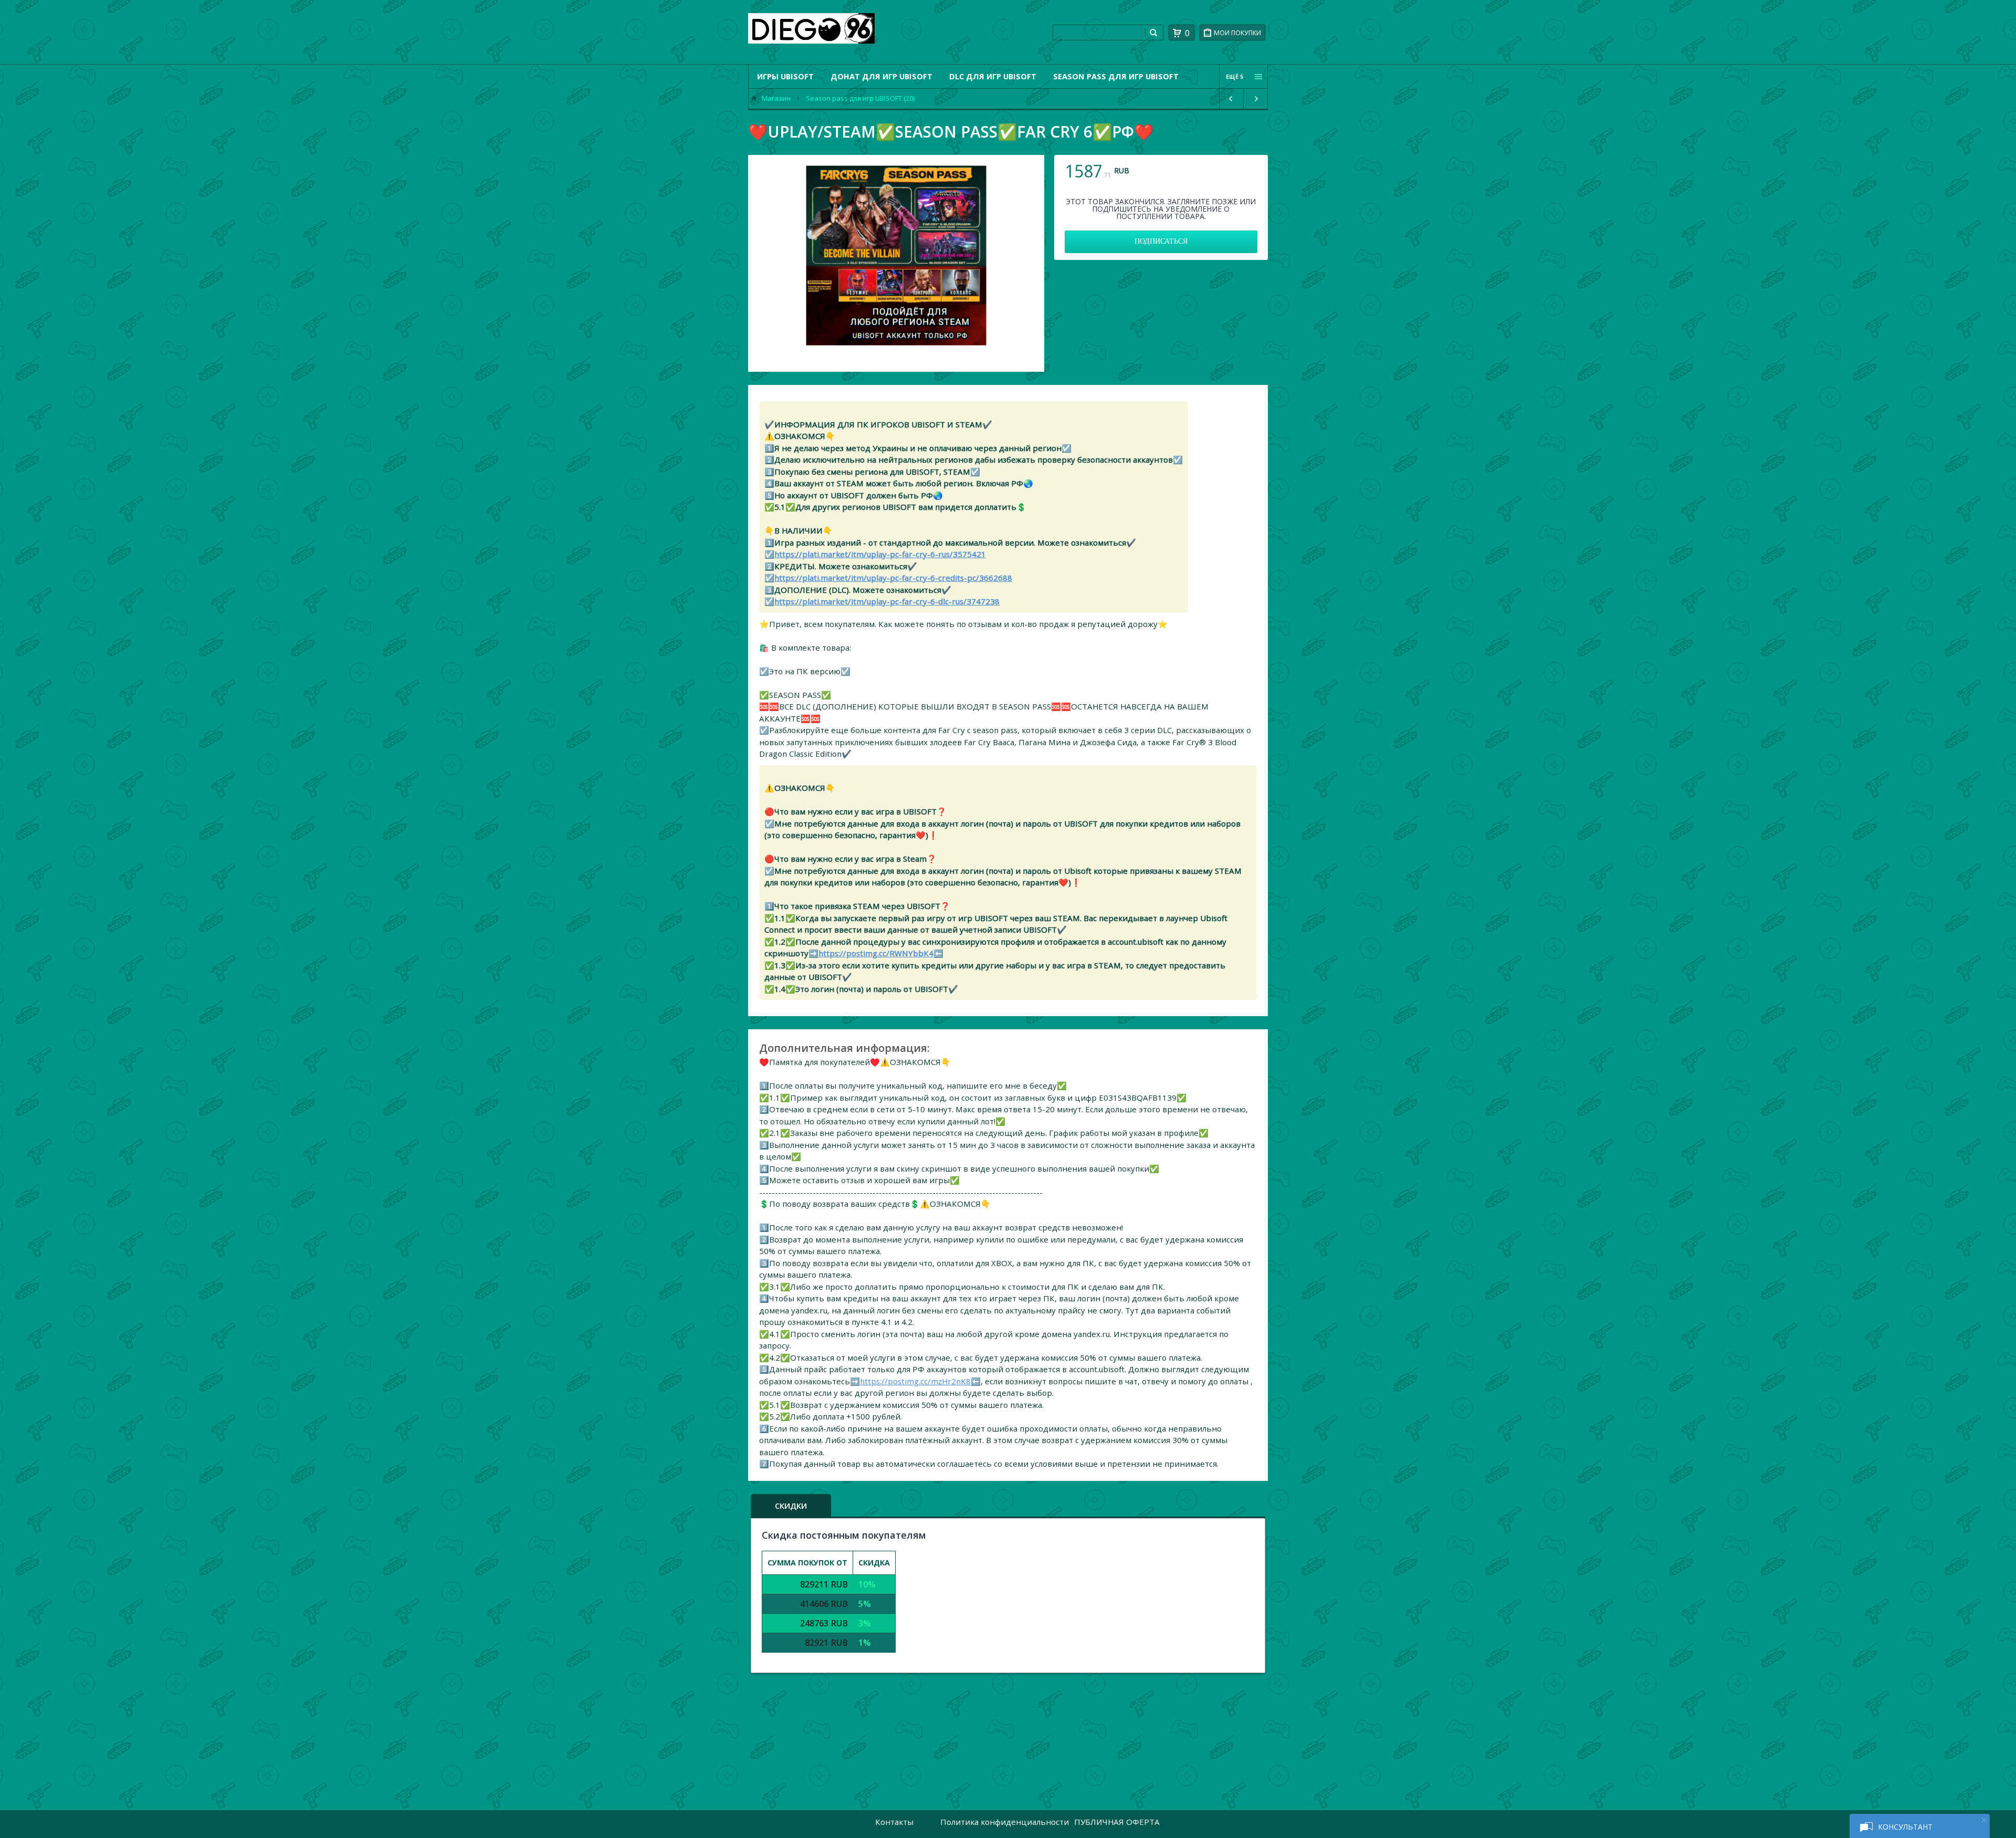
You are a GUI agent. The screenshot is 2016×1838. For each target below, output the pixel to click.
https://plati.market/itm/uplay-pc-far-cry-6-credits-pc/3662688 (893, 578)
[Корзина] (1177, 33)
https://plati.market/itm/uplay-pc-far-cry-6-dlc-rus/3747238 (887, 601)
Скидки (791, 1506)
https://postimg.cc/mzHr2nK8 (915, 1381)
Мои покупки (1237, 33)
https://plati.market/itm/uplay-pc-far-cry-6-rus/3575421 (880, 554)
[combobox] (1099, 33)
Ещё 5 (1235, 77)
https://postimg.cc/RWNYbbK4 (876, 953)
